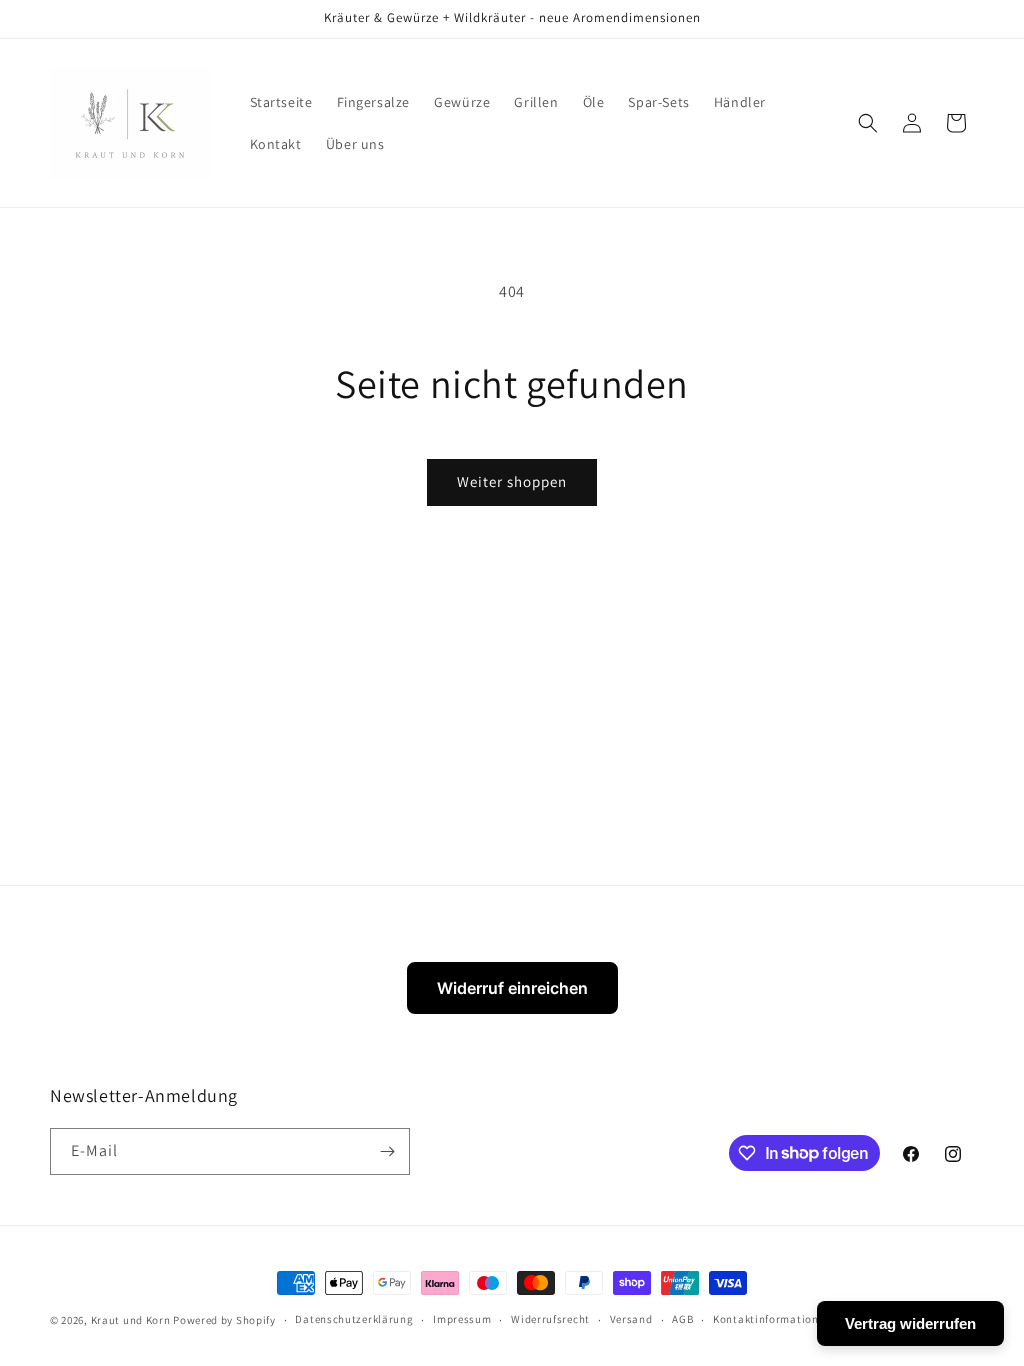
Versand (631, 1319)
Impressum (462, 1319)
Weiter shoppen (512, 481)
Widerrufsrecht (550, 1319)
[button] (868, 123)
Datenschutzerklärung (354, 1319)
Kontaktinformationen (772, 1319)
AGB (682, 1319)
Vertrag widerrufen (910, 1323)
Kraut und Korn (131, 1320)
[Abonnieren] (387, 1151)
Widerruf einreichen (512, 988)
